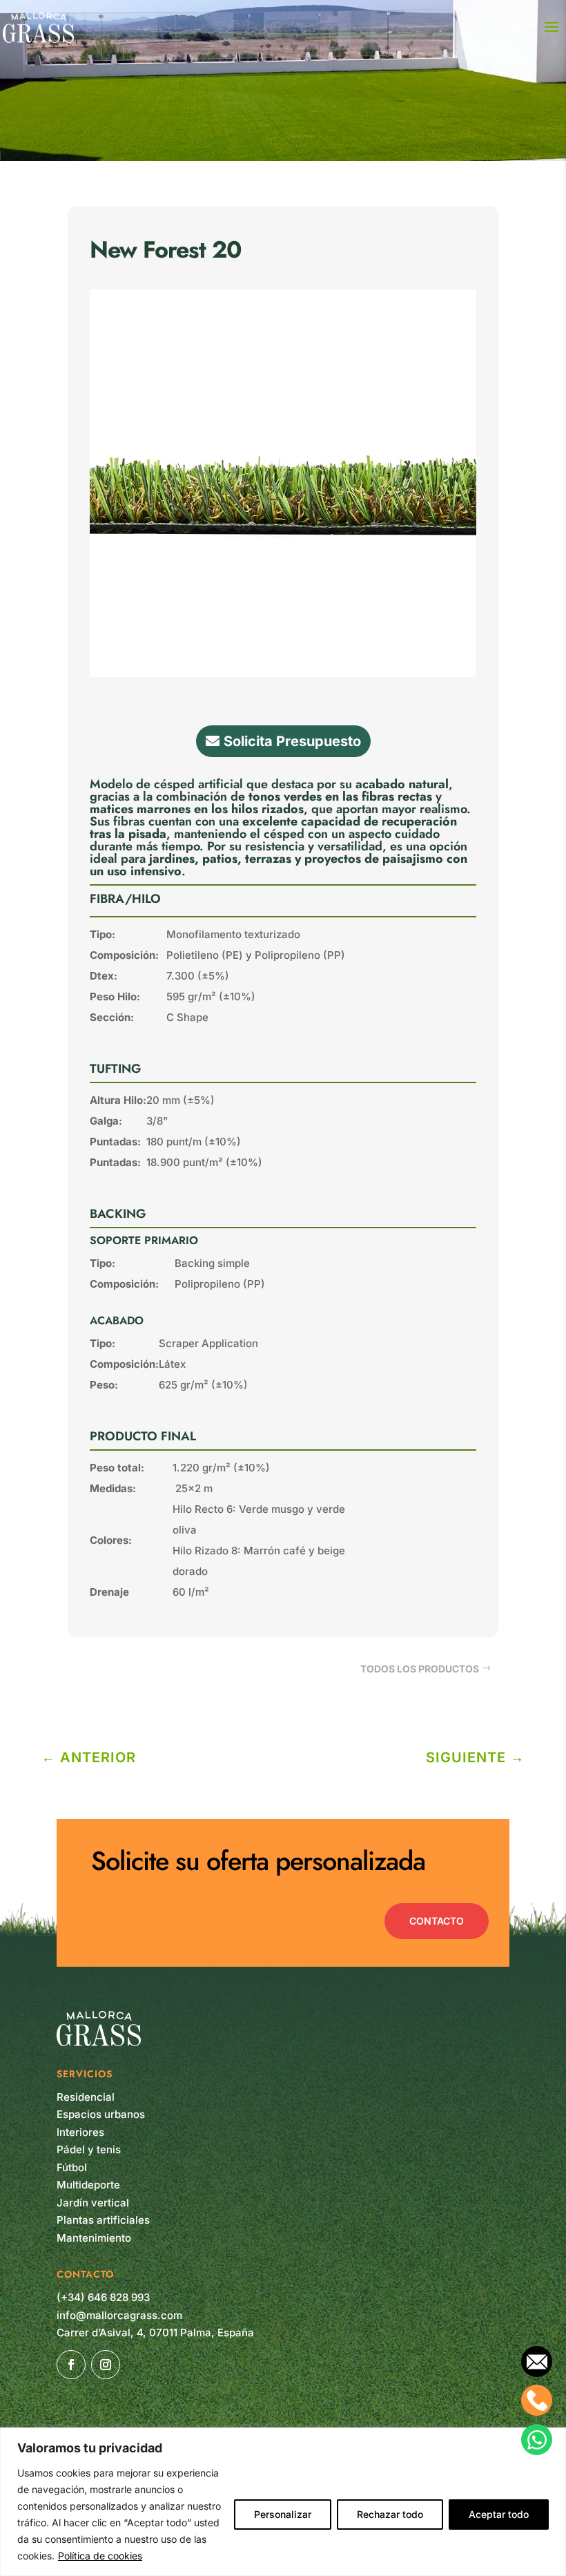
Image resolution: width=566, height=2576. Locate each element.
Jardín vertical (93, 2203)
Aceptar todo (499, 2514)
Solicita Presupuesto (292, 741)
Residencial (86, 2097)
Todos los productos (420, 1669)
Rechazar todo (390, 2514)
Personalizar (283, 2514)
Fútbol (72, 2167)
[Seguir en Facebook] (71, 2365)
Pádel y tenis (89, 2149)
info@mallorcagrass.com (119, 2315)
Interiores (80, 2132)
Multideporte (88, 2185)
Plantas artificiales (103, 2220)
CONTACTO (437, 1921)
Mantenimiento (94, 2238)
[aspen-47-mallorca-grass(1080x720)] (283, 673)
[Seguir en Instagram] (106, 2365)
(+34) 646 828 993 (103, 2297)
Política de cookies (100, 2556)
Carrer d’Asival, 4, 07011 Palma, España (155, 2332)
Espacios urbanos (101, 2114)
